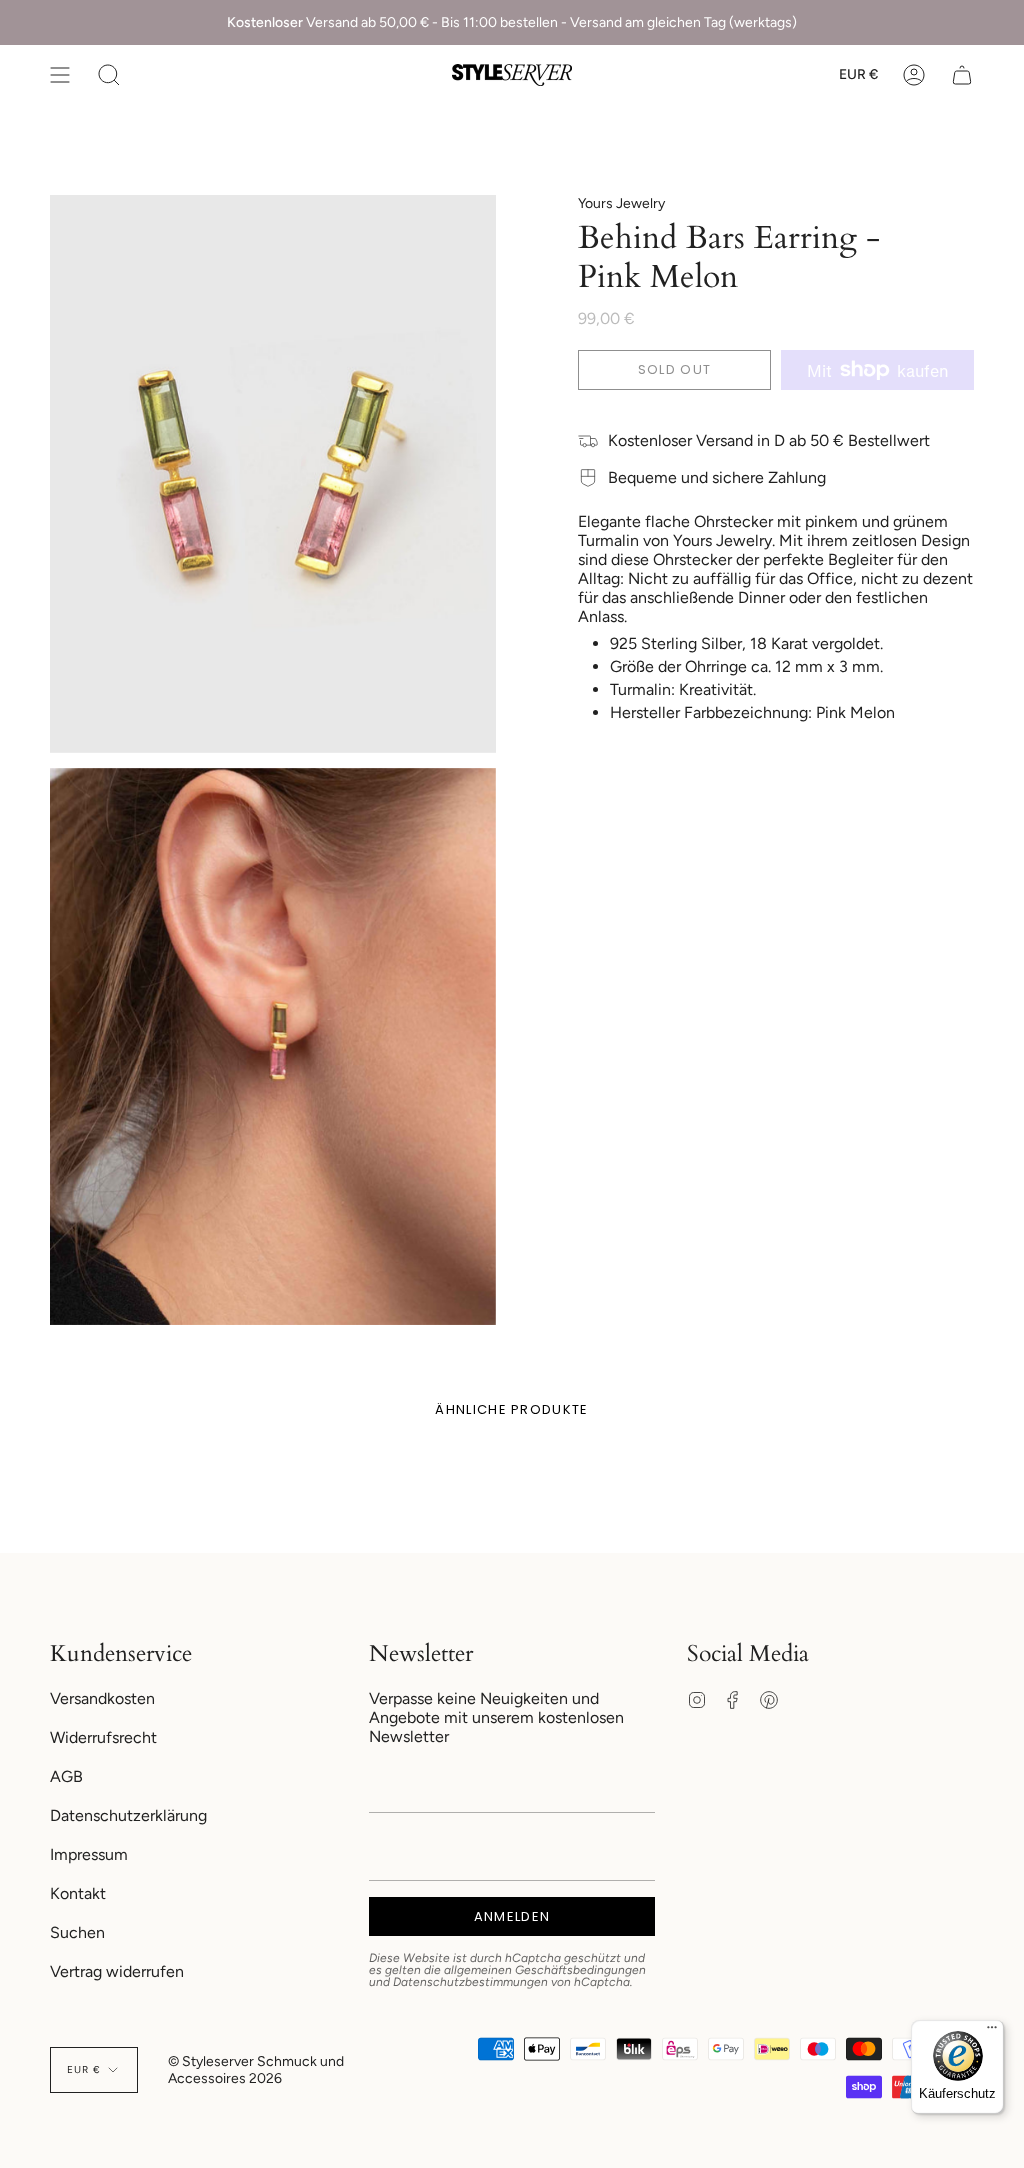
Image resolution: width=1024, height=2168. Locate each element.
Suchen (77, 1932)
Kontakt (78, 1893)
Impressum (89, 1854)
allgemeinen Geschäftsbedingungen (545, 1970)
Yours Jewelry (621, 203)
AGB (66, 1776)
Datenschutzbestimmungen (470, 1982)
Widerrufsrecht (103, 1737)
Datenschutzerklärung (128, 1815)
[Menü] (992, 2032)
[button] (109, 75)
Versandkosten (102, 1698)
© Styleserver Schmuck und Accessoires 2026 (256, 2070)
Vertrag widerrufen (117, 1971)
